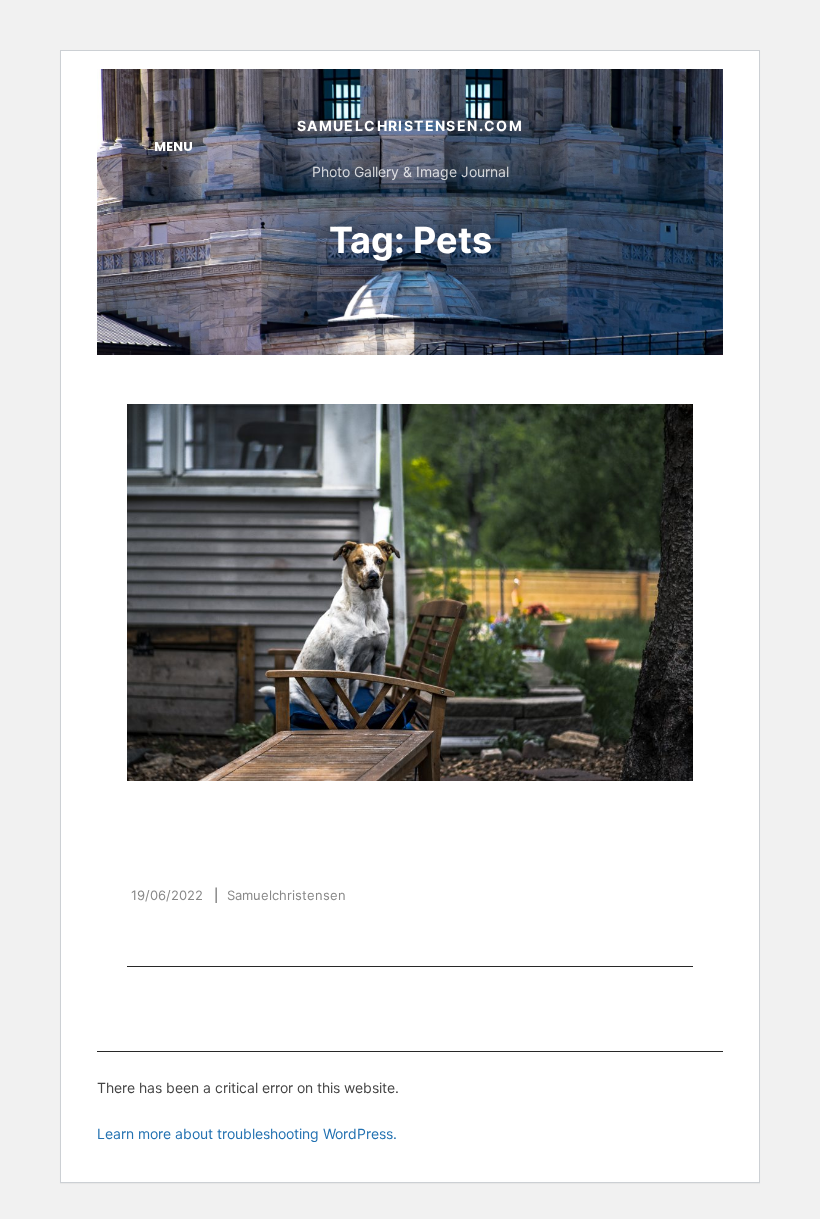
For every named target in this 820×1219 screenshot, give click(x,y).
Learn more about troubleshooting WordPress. (247, 1133)
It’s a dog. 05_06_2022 (258, 853)
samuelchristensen (286, 895)
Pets (149, 818)
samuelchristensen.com (410, 125)
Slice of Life (240, 818)
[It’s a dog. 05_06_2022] (410, 592)
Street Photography (410, 818)
